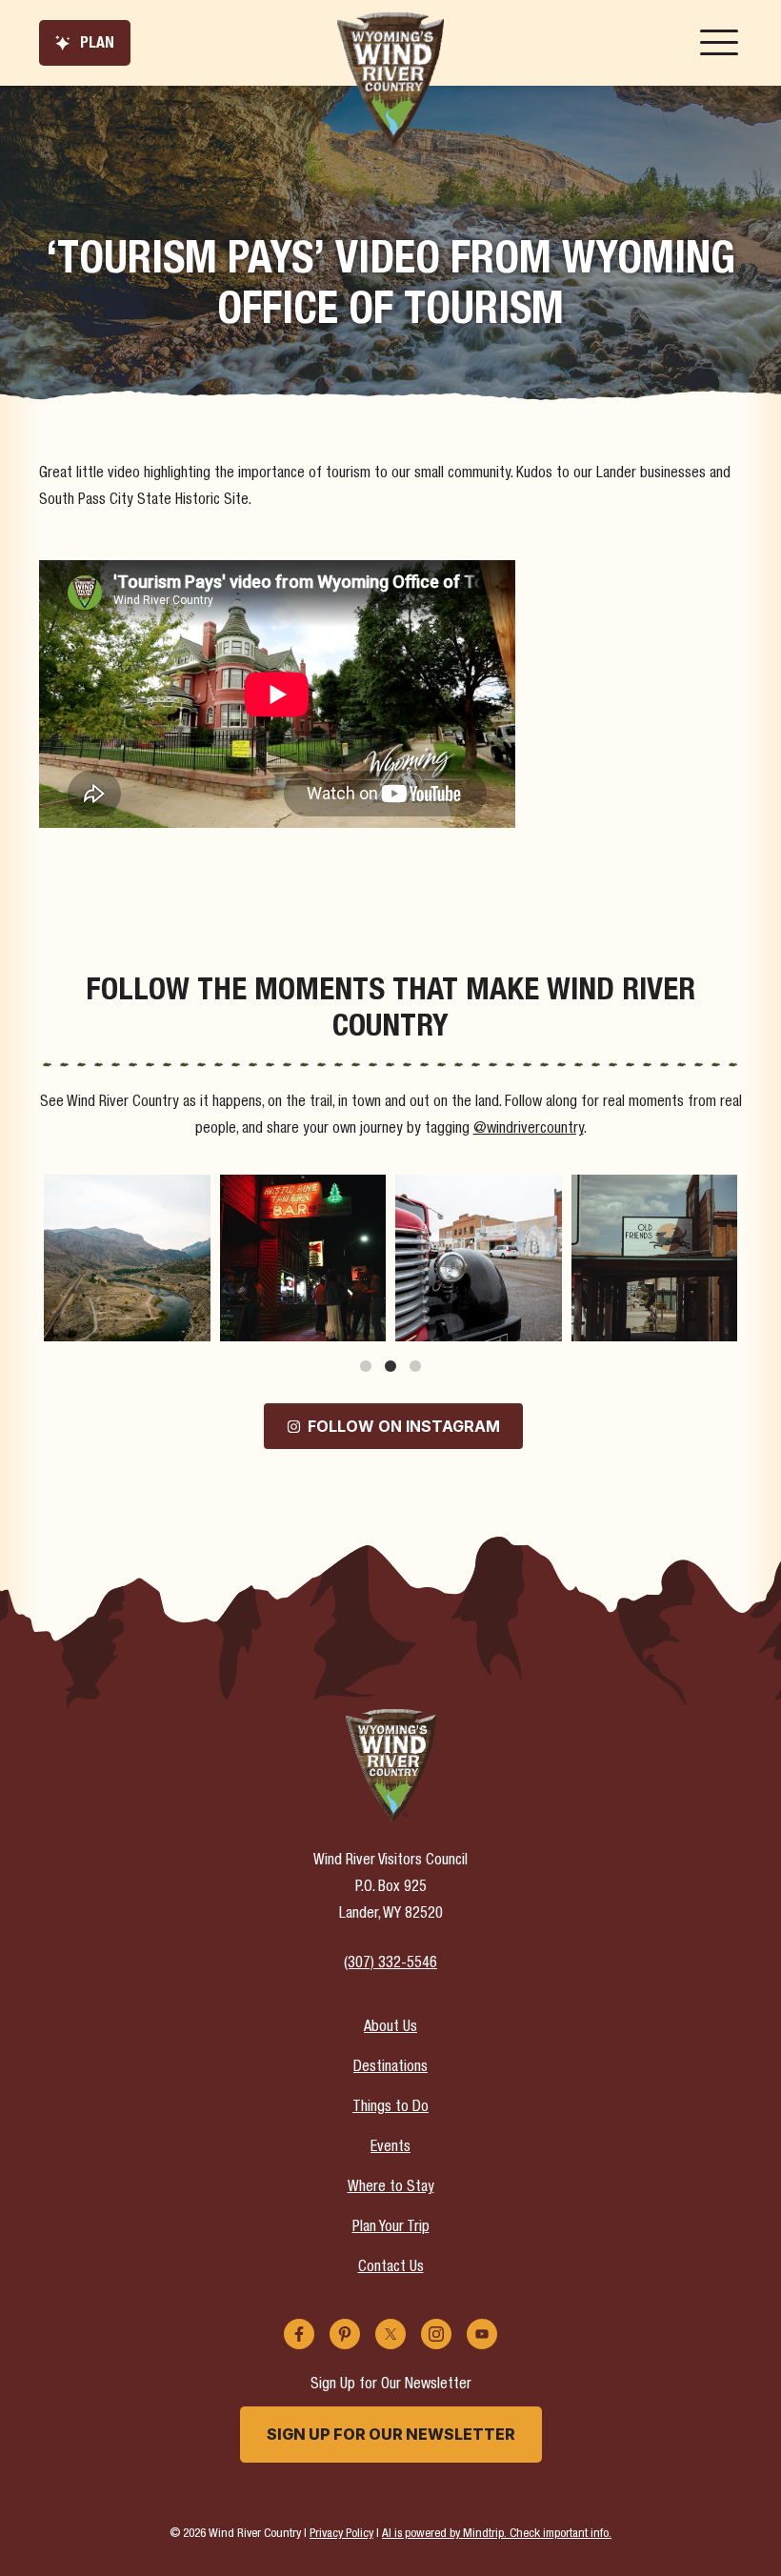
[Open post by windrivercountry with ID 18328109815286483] (655, 1258)
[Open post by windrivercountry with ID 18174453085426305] (479, 1258)
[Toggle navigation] (719, 43)
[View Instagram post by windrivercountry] (193, 1323)
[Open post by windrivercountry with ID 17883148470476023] (127, 1258)
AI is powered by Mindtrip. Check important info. (497, 2534)
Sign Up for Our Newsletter (391, 2434)
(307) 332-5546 (390, 1964)
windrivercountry (125, 1191)
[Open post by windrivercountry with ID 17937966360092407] (303, 1258)
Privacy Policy (341, 2534)
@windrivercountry (529, 1130)
